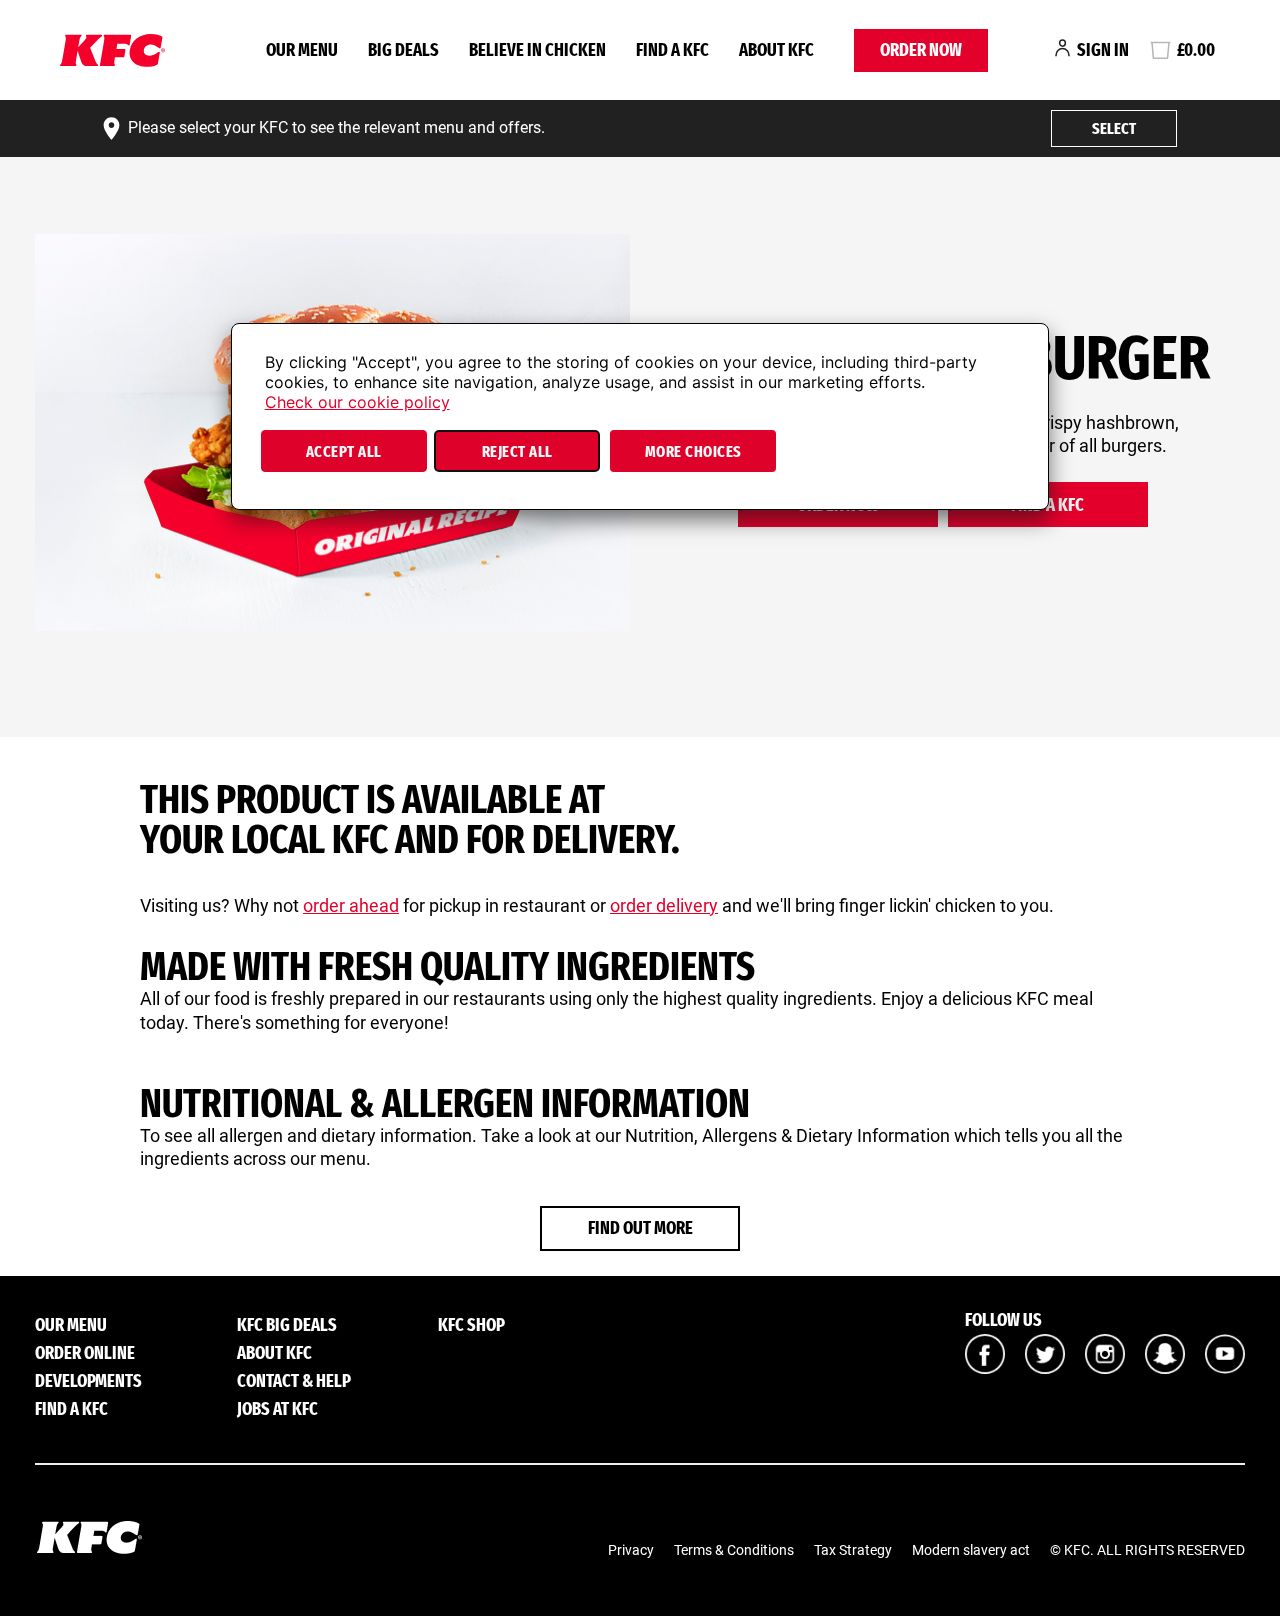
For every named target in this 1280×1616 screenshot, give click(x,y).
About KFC (776, 50)
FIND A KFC (672, 50)
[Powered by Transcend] (264, 500)
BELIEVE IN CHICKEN (537, 50)
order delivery (664, 905)
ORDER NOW (921, 50)
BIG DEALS (403, 50)
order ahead (351, 905)
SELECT (1114, 128)
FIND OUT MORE (640, 1228)
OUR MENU (302, 50)
